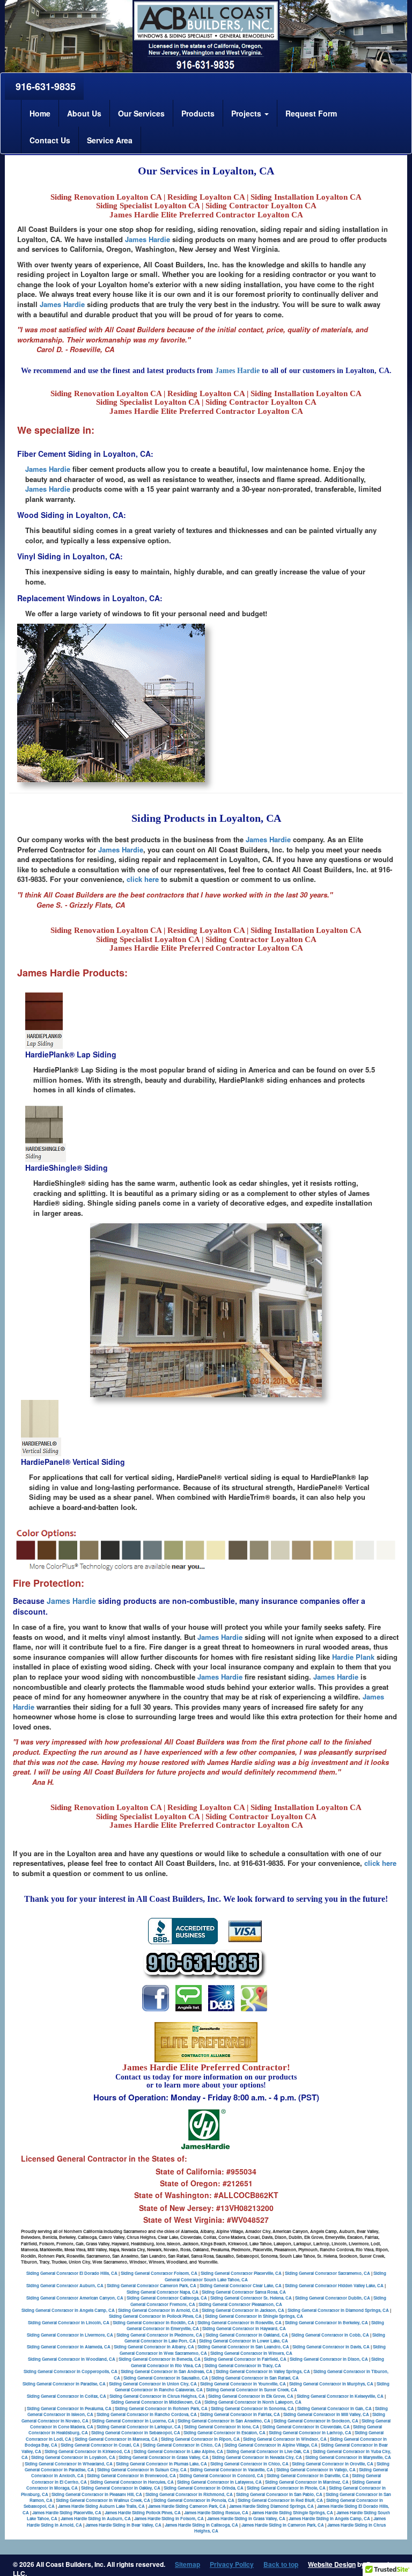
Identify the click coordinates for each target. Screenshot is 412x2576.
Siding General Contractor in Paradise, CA (64, 2384)
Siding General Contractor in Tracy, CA (243, 2365)
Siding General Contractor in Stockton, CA (316, 2421)
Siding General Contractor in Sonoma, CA (252, 2408)
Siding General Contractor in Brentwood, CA (131, 2475)
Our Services (141, 113)
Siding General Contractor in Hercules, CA (132, 2482)
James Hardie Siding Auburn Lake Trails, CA (101, 2506)
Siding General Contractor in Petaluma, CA (69, 2408)
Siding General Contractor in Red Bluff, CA (280, 2500)
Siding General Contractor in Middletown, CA (156, 2402)
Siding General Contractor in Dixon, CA (329, 2359)
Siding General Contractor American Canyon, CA (75, 2298)
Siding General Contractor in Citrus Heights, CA (157, 2396)
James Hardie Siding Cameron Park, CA (187, 2506)
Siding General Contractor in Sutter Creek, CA (252, 2389)
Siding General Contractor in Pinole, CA (286, 2488)
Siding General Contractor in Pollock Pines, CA (155, 2316)
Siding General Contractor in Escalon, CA (225, 2432)
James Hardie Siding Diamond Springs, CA (271, 2506)
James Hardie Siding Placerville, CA (67, 2512)
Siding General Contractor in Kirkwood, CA (87, 2451)
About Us (84, 113)
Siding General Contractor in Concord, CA (221, 2475)
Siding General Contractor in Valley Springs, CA (263, 2371)
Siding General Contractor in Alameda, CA (69, 2347)
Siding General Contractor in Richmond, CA (189, 2494)
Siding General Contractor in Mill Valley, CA (326, 2414)
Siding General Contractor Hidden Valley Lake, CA (334, 2285)
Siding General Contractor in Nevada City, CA (257, 2457)
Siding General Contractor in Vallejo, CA (316, 2469)
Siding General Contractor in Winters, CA (251, 2353)
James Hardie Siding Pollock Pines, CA (143, 2512)
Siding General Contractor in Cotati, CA (100, 2445)
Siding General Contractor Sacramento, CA (328, 2273)
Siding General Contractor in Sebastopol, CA (136, 2432)
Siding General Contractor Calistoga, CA (167, 2298)
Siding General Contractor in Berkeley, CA (326, 2322)
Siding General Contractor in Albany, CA (154, 2347)
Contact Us (50, 140)
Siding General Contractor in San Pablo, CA (279, 2494)
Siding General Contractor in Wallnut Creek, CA (103, 2500)
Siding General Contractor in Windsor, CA (285, 2439)
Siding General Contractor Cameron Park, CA (152, 2285)
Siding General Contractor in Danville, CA (308, 2475)
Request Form (311, 113)
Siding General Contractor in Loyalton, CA (73, 2457)
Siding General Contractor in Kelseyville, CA (340, 2396)
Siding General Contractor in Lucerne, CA (133, 2421)
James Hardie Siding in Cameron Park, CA (283, 2525)
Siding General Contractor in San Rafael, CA (255, 2378)
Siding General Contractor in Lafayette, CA (219, 2482)
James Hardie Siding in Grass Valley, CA (246, 2518)
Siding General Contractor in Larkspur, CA (139, 2427)
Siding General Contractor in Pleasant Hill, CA (97, 2494)
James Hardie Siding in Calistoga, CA (201, 2525)
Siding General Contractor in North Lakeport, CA (253, 2402)
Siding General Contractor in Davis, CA (331, 2347)
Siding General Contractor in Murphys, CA (331, 2384)
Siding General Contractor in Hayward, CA (244, 2328)
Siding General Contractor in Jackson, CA (243, 2310)
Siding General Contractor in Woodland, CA (72, 2359)
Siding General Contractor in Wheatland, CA (69, 2464)
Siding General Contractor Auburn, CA (65, 2285)
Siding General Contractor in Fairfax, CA (240, 2414)
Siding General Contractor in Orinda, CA (204, 2488)
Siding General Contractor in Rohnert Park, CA (161, 2408)
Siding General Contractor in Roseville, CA (240, 2322)
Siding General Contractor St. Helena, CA (251, 2298)
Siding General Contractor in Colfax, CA (67, 2396)
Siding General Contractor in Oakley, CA (121, 2488)
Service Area (110, 140)
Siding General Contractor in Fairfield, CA (245, 2359)
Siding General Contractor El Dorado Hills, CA (72, 2273)
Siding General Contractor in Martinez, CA (307, 2482)
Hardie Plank (353, 1657)
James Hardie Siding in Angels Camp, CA (329, 2518)
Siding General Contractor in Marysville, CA (348, 2457)
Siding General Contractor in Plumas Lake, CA (161, 2464)
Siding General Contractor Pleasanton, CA (240, 2304)
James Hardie (148, 239)
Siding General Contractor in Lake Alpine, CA (178, 2451)
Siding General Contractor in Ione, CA (222, 2427)
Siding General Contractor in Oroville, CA (333, 2464)
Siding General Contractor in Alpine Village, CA (271, 2445)
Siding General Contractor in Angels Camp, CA (68, 2310)
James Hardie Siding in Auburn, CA (96, 2518)
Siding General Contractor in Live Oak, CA (268, 2451)
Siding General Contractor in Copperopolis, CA (71, 2371)
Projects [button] (247, 113)
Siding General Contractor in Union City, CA (153, 2384)
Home (40, 113)
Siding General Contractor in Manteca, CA (116, 2439)
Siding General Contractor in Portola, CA (194, 2500)
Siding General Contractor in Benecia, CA (160, 2359)
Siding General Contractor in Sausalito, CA (166, 2378)
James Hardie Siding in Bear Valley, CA (123, 2525)
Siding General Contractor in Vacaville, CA (231, 2469)
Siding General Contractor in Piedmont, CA (159, 2335)
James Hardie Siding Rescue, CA (216, 2512)
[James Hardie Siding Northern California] (156, 1997)
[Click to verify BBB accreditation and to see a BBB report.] (183, 1930)
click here (143, 879)
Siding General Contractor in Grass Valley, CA (164, 2457)
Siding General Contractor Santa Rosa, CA (244, 2292)
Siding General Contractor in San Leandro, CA (243, 2347)
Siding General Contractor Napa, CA (163, 2292)
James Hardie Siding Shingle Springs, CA (292, 2512)
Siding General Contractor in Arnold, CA (158, 2310)
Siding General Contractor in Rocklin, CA (153, 2322)
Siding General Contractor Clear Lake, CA (241, 2285)
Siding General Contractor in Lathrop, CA (310, 2432)
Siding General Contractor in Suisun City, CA (142, 2469)
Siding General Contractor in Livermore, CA (70, 2335)
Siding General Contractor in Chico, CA (182, 2445)
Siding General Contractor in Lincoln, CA (69, 2322)
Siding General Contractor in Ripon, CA (200, 2439)
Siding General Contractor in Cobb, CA (330, 2335)
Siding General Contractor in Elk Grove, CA (251, 2396)
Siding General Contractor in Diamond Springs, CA (338, 2310)
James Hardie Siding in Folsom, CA (169, 2518)
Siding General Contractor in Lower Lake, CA (244, 2341)
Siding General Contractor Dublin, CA (333, 2298)
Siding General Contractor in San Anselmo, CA (224, 2421)
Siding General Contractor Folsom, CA (159, 2273)
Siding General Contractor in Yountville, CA (243, 2384)
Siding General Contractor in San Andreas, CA (167, 2371)
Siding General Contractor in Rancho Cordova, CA (147, 2414)
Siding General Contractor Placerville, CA (241, 2273)
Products (198, 113)
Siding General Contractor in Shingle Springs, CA (254, 2316)
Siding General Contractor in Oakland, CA (247, 2335)
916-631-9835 (44, 86)
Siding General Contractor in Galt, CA (334, 2408)
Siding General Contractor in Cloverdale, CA (306, 2427)
